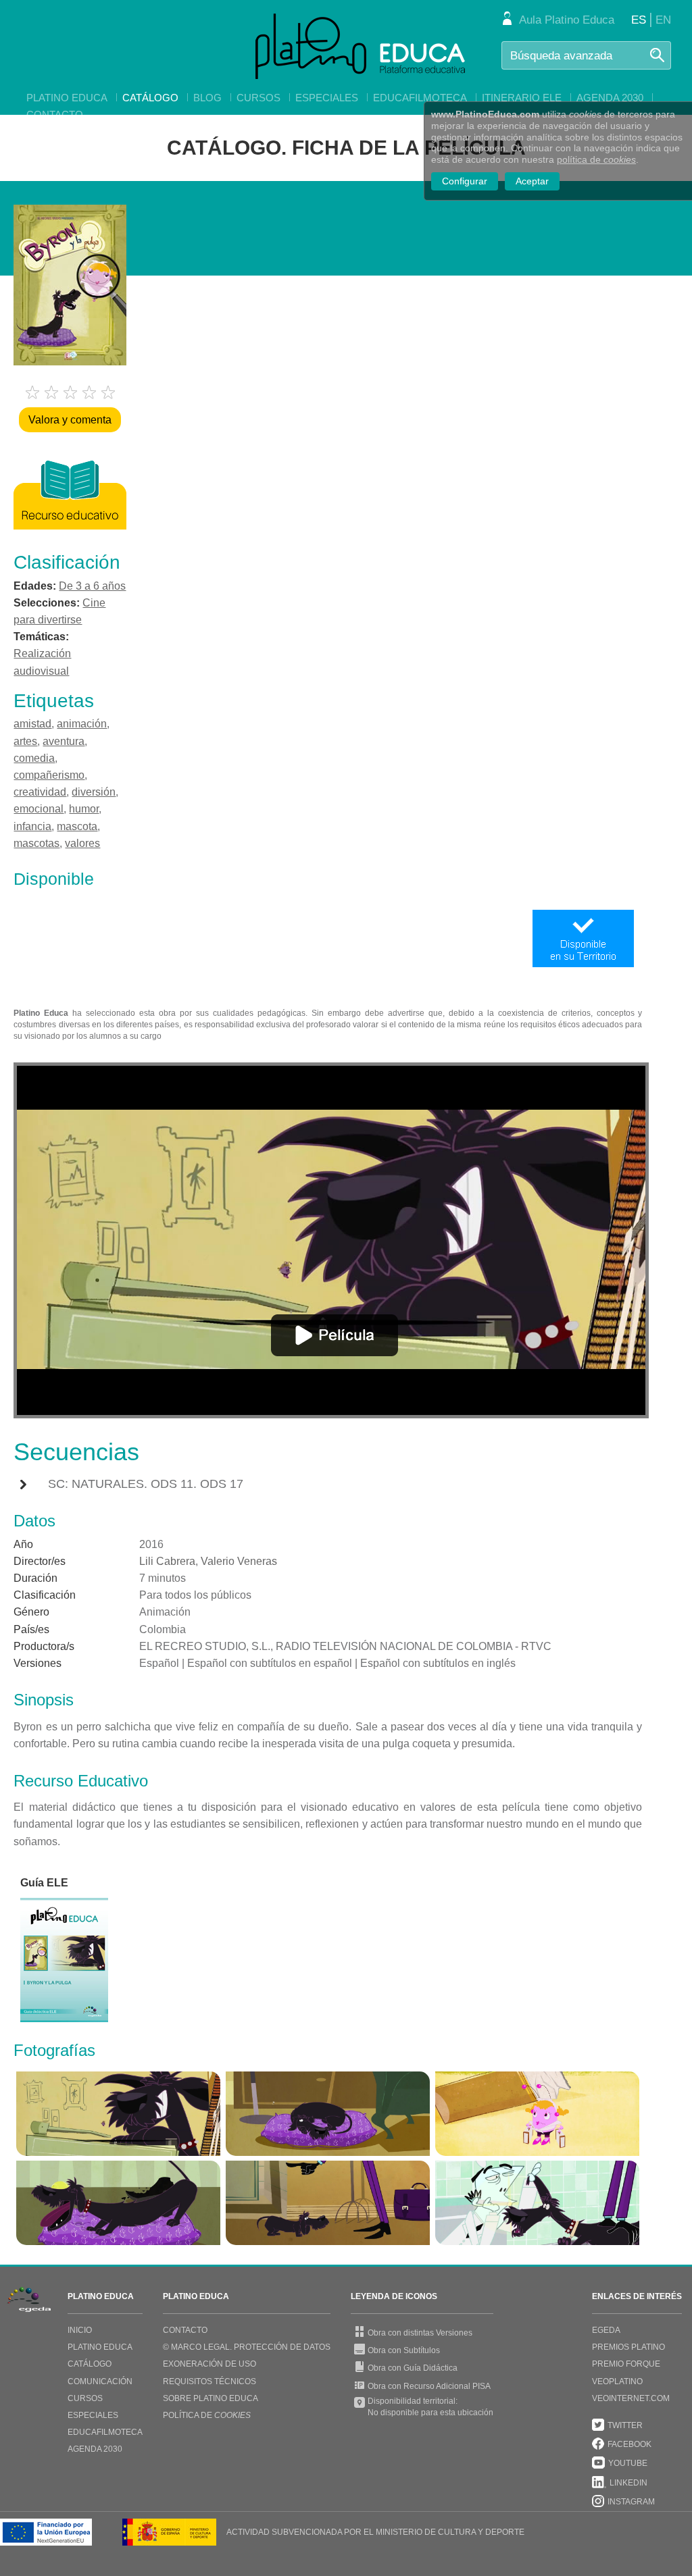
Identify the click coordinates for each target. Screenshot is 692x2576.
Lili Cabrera (167, 1561)
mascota (77, 826)
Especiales (327, 98)
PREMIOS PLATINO (628, 2347)
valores (82, 843)
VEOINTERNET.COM (631, 2398)
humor (84, 809)
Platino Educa (67, 98)
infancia (32, 826)
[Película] (335, 1335)
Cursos (258, 98)
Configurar (465, 181)
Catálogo (150, 98)
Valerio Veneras (239, 1561)
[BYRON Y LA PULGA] (118, 2114)
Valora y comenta (70, 420)
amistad (32, 724)
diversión (94, 792)
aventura (64, 741)
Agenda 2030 (610, 98)
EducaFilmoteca (420, 98)
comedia (34, 758)
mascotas (36, 843)
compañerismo (49, 775)
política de (596, 159)
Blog (207, 98)
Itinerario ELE (522, 98)
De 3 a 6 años (92, 586)
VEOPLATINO (617, 2381)
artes (25, 741)
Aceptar (532, 181)
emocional (39, 809)
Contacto (55, 114)
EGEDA (606, 2330)
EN (663, 20)
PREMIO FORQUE (626, 2364)
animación (82, 724)
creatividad (40, 792)
